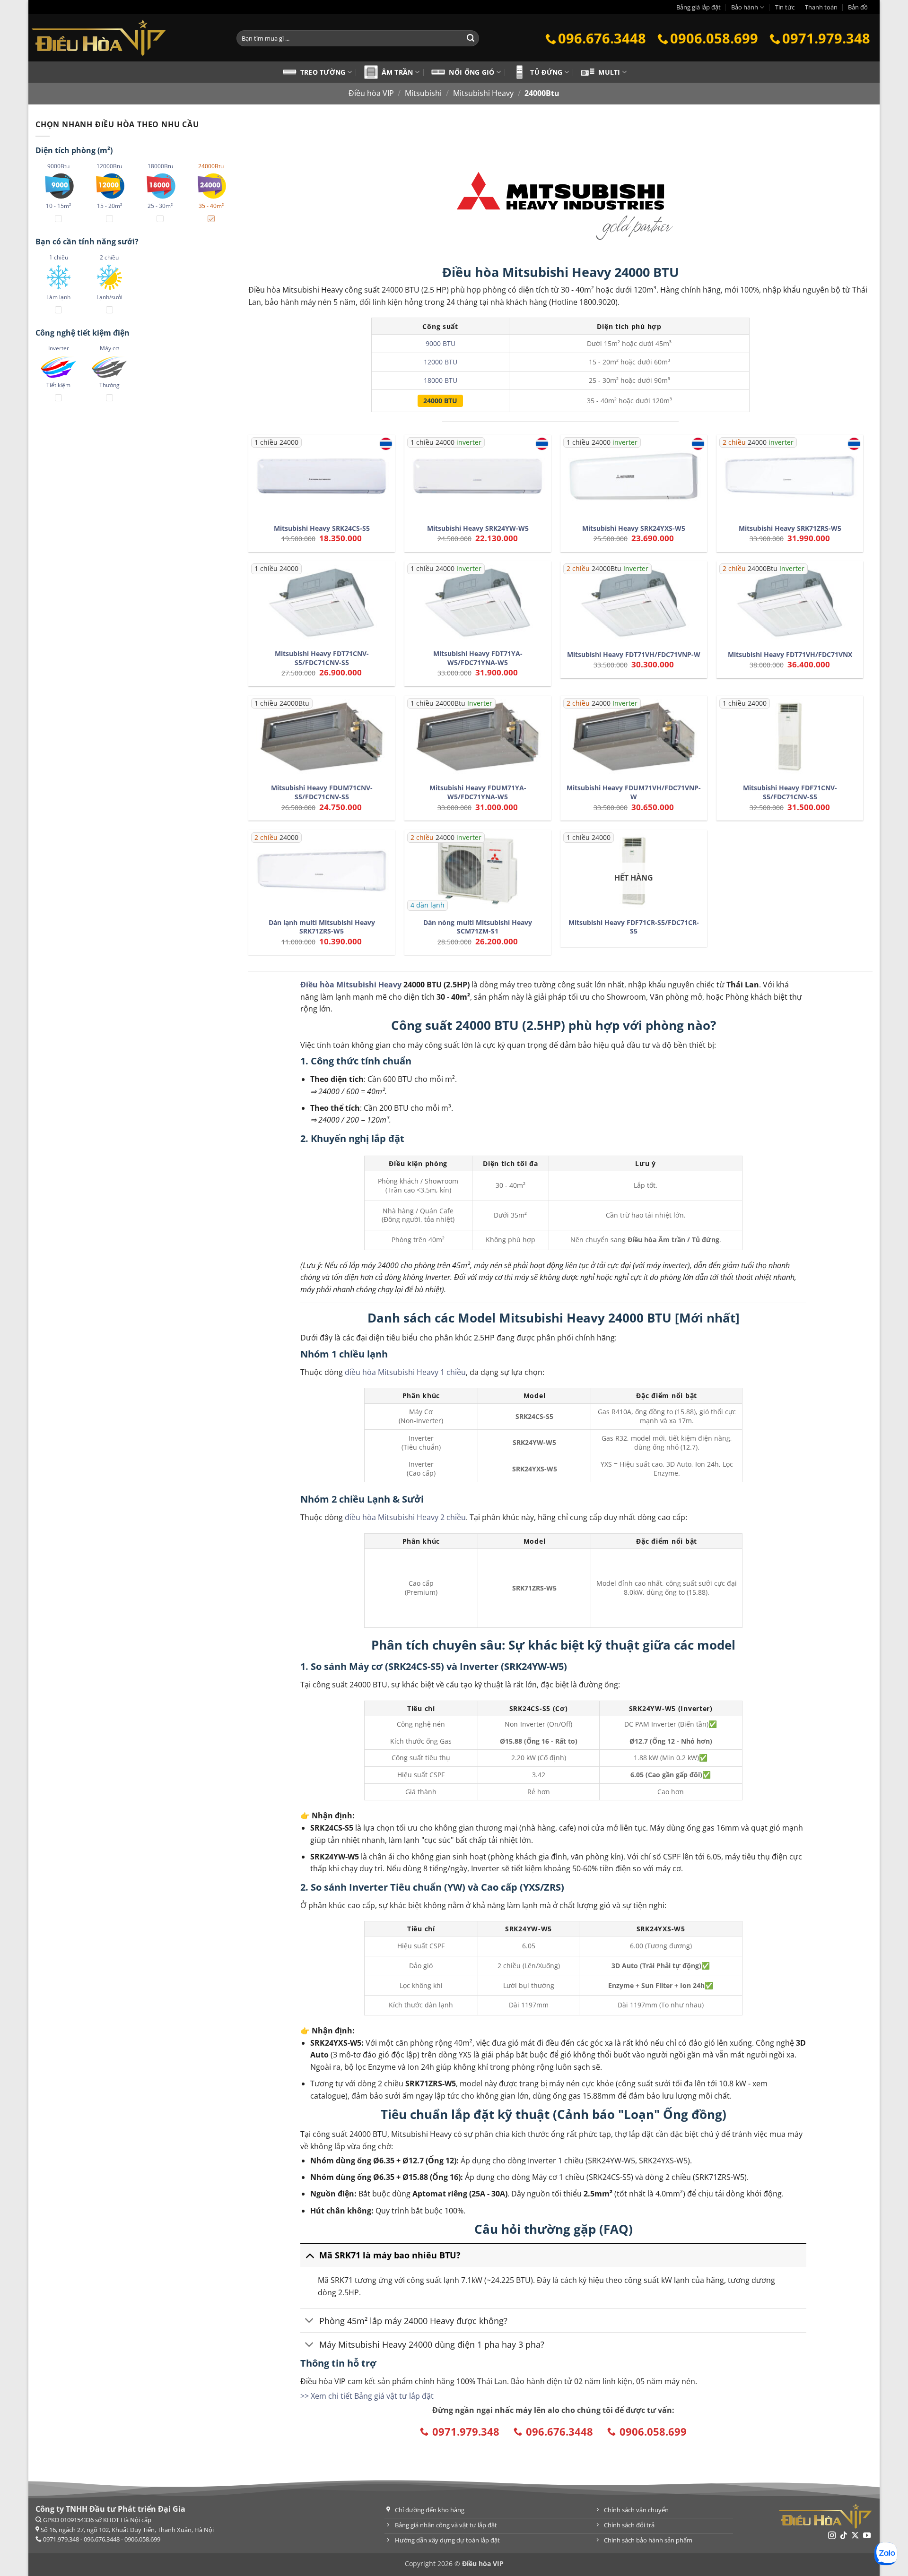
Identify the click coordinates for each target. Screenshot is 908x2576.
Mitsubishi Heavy (483, 93)
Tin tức (785, 7)
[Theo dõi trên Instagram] (832, 2536)
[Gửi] (471, 38)
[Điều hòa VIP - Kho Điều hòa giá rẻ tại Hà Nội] (125, 38)
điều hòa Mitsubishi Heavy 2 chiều (405, 1517)
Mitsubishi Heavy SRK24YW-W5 (478, 528)
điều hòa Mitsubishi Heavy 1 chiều (405, 1372)
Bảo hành (745, 7)
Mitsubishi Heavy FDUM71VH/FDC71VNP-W (634, 792)
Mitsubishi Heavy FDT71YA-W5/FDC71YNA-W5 (478, 658)
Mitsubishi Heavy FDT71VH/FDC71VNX (790, 655)
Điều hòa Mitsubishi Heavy (351, 985)
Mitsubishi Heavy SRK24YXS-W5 (634, 528)
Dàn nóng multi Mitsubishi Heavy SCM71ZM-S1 (478, 927)
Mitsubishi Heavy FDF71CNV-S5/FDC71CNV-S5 (790, 792)
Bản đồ (858, 7)
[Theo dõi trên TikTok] (844, 2536)
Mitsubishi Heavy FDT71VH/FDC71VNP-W (634, 655)
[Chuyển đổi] (310, 2255)
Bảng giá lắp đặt (698, 7)
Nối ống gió (471, 72)
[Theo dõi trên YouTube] (867, 2536)
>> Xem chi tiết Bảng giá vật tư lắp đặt (367, 2396)
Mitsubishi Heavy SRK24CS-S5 (322, 528)
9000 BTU (441, 343)
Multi (609, 72)
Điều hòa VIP (371, 93)
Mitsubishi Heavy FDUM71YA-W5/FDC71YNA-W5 (478, 792)
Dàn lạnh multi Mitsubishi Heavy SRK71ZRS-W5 (322, 927)
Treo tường (323, 72)
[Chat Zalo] (886, 2554)
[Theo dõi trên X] (855, 2536)
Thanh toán (821, 7)
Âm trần (397, 72)
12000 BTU (441, 362)
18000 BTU (441, 380)
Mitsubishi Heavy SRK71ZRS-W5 (790, 528)
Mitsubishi (423, 93)
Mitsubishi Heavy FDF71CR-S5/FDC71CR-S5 (634, 927)
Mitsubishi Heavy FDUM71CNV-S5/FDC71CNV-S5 (322, 792)
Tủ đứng (546, 72)
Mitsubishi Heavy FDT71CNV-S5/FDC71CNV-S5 (322, 658)
